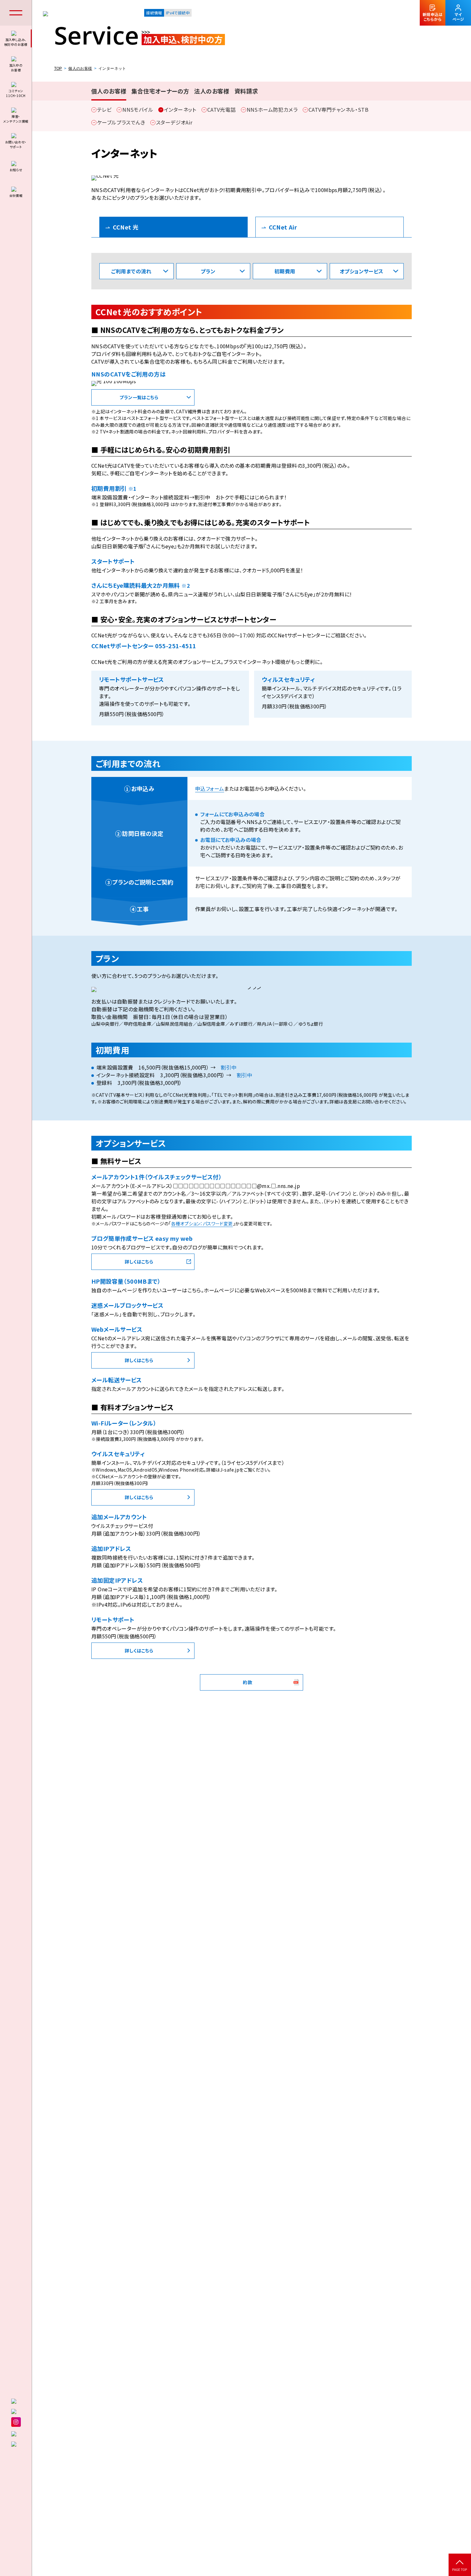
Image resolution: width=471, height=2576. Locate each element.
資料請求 (246, 91)
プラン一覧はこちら (139, 397)
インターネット (180, 109)
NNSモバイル (138, 109)
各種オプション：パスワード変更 (202, 1223)
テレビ (104, 109)
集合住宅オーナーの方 (160, 91)
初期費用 (285, 271)
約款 (248, 1682)
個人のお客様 (80, 69)
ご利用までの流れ (131, 271)
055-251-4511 (176, 646)
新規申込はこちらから (433, 17)
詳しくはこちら (139, 1262)
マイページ (458, 17)
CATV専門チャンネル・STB (339, 109)
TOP (58, 69)
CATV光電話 (222, 109)
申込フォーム (210, 788)
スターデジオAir (174, 122)
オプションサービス (362, 271)
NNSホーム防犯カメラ (272, 109)
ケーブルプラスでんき (121, 122)
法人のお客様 (212, 91)
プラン (208, 271)
